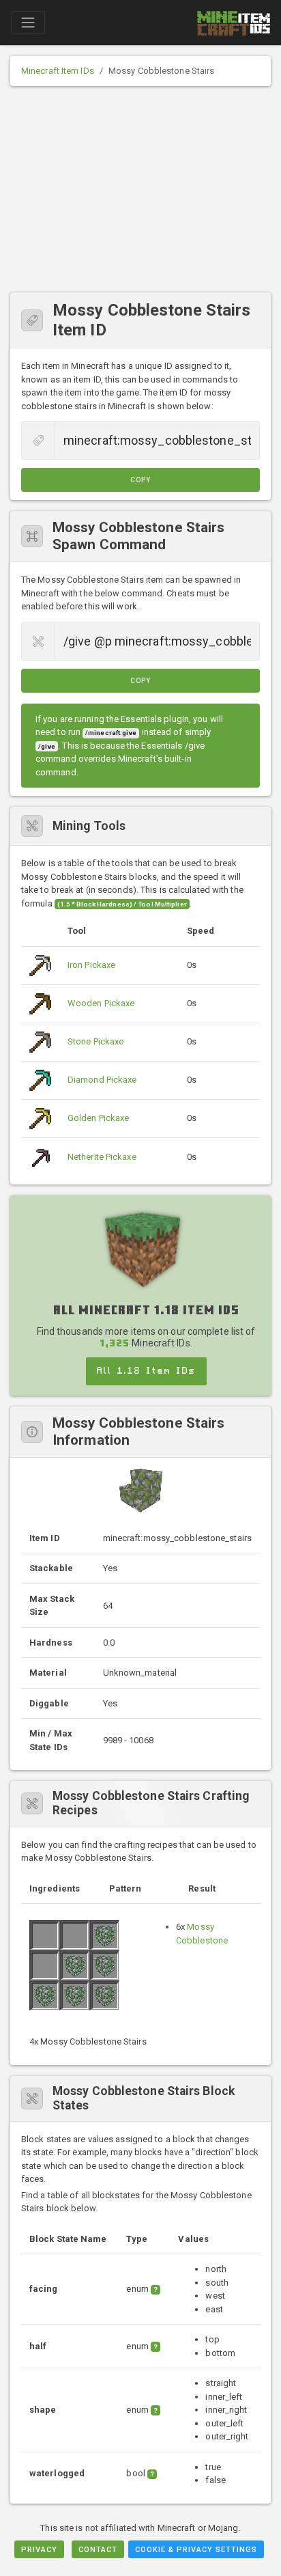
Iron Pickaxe (91, 965)
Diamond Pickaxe (102, 1080)
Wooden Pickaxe (101, 1003)
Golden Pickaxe (98, 1118)
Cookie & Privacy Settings (196, 2550)
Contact (98, 2550)
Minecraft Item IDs (58, 71)
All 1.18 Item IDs (146, 1371)
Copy (140, 480)
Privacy (39, 2550)
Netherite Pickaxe (102, 1157)
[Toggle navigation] (28, 23)
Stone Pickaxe (95, 1041)
